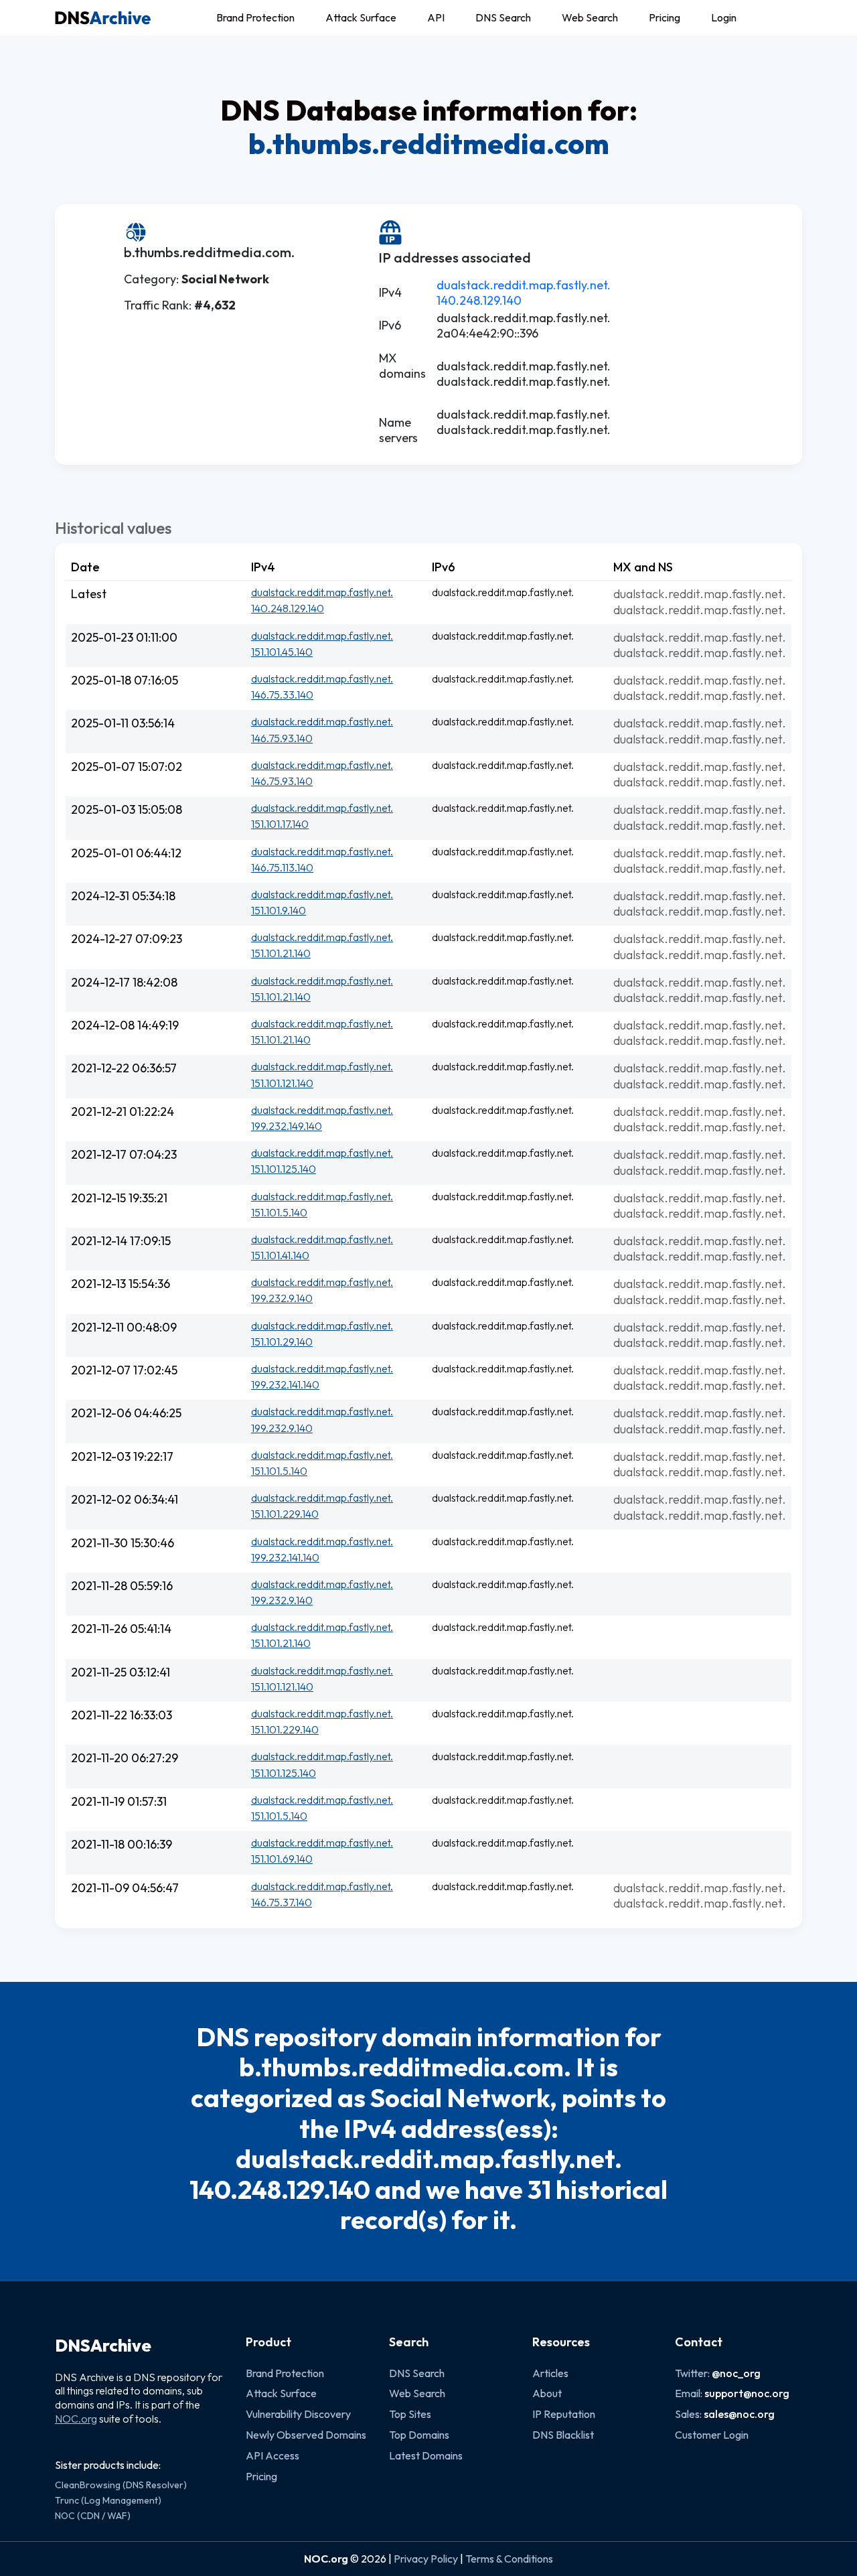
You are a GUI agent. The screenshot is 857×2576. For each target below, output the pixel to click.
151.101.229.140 (285, 1514)
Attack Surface (361, 17)
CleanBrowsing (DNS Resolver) (121, 2485)
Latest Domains (426, 2455)
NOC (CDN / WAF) (93, 2516)
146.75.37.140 (282, 1902)
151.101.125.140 (284, 1169)
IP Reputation (564, 2414)
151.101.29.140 (282, 1342)
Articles (550, 2373)
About (547, 2393)
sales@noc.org (739, 2414)
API (436, 17)
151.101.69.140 (282, 1859)
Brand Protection (255, 17)
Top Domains (419, 2435)
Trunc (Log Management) (108, 2500)
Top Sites (410, 2414)
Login (724, 17)
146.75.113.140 (282, 867)
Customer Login (712, 2435)
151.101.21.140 (281, 953)
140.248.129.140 (479, 300)
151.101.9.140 (279, 910)
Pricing (665, 17)
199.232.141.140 (285, 1384)
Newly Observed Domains (306, 2435)
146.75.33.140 (282, 695)
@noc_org (736, 2373)
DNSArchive (103, 2346)
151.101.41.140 (280, 1255)
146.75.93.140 (282, 738)
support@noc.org (747, 2393)
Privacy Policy (426, 2559)
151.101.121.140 (282, 1083)
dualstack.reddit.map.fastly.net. (524, 285)
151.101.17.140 (280, 824)
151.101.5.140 (279, 1212)
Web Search (590, 17)
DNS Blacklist (563, 2435)
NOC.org (76, 2419)
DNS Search (503, 17)
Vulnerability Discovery (298, 2414)
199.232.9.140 (282, 1298)
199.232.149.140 (287, 1126)
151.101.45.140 (282, 652)
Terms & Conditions (509, 2559)
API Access (272, 2455)
